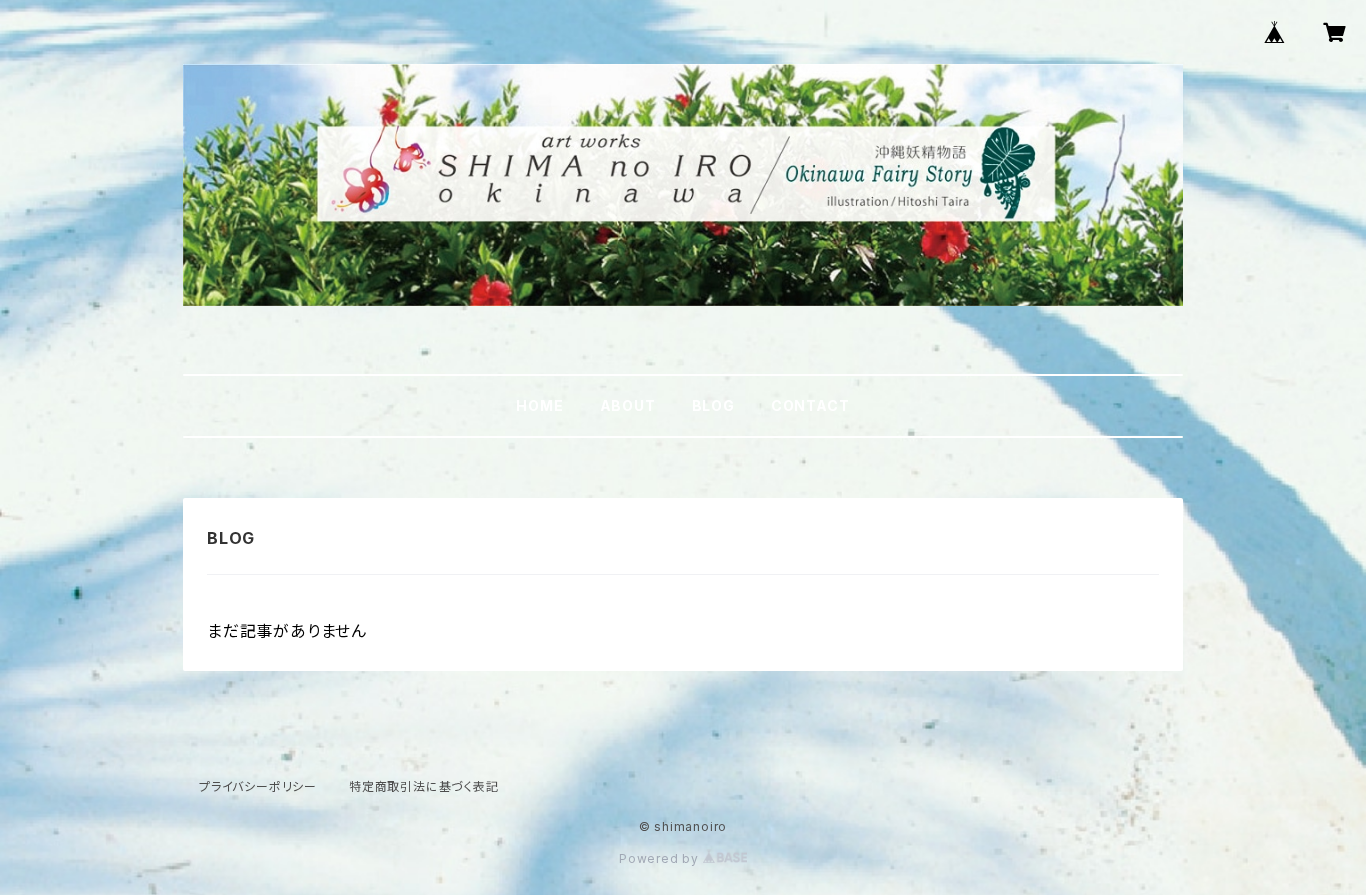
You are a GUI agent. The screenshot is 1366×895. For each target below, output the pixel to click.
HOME (539, 405)
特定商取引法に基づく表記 (424, 786)
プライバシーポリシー (258, 786)
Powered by (661, 858)
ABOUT (628, 405)
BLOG (713, 405)
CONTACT (810, 405)
